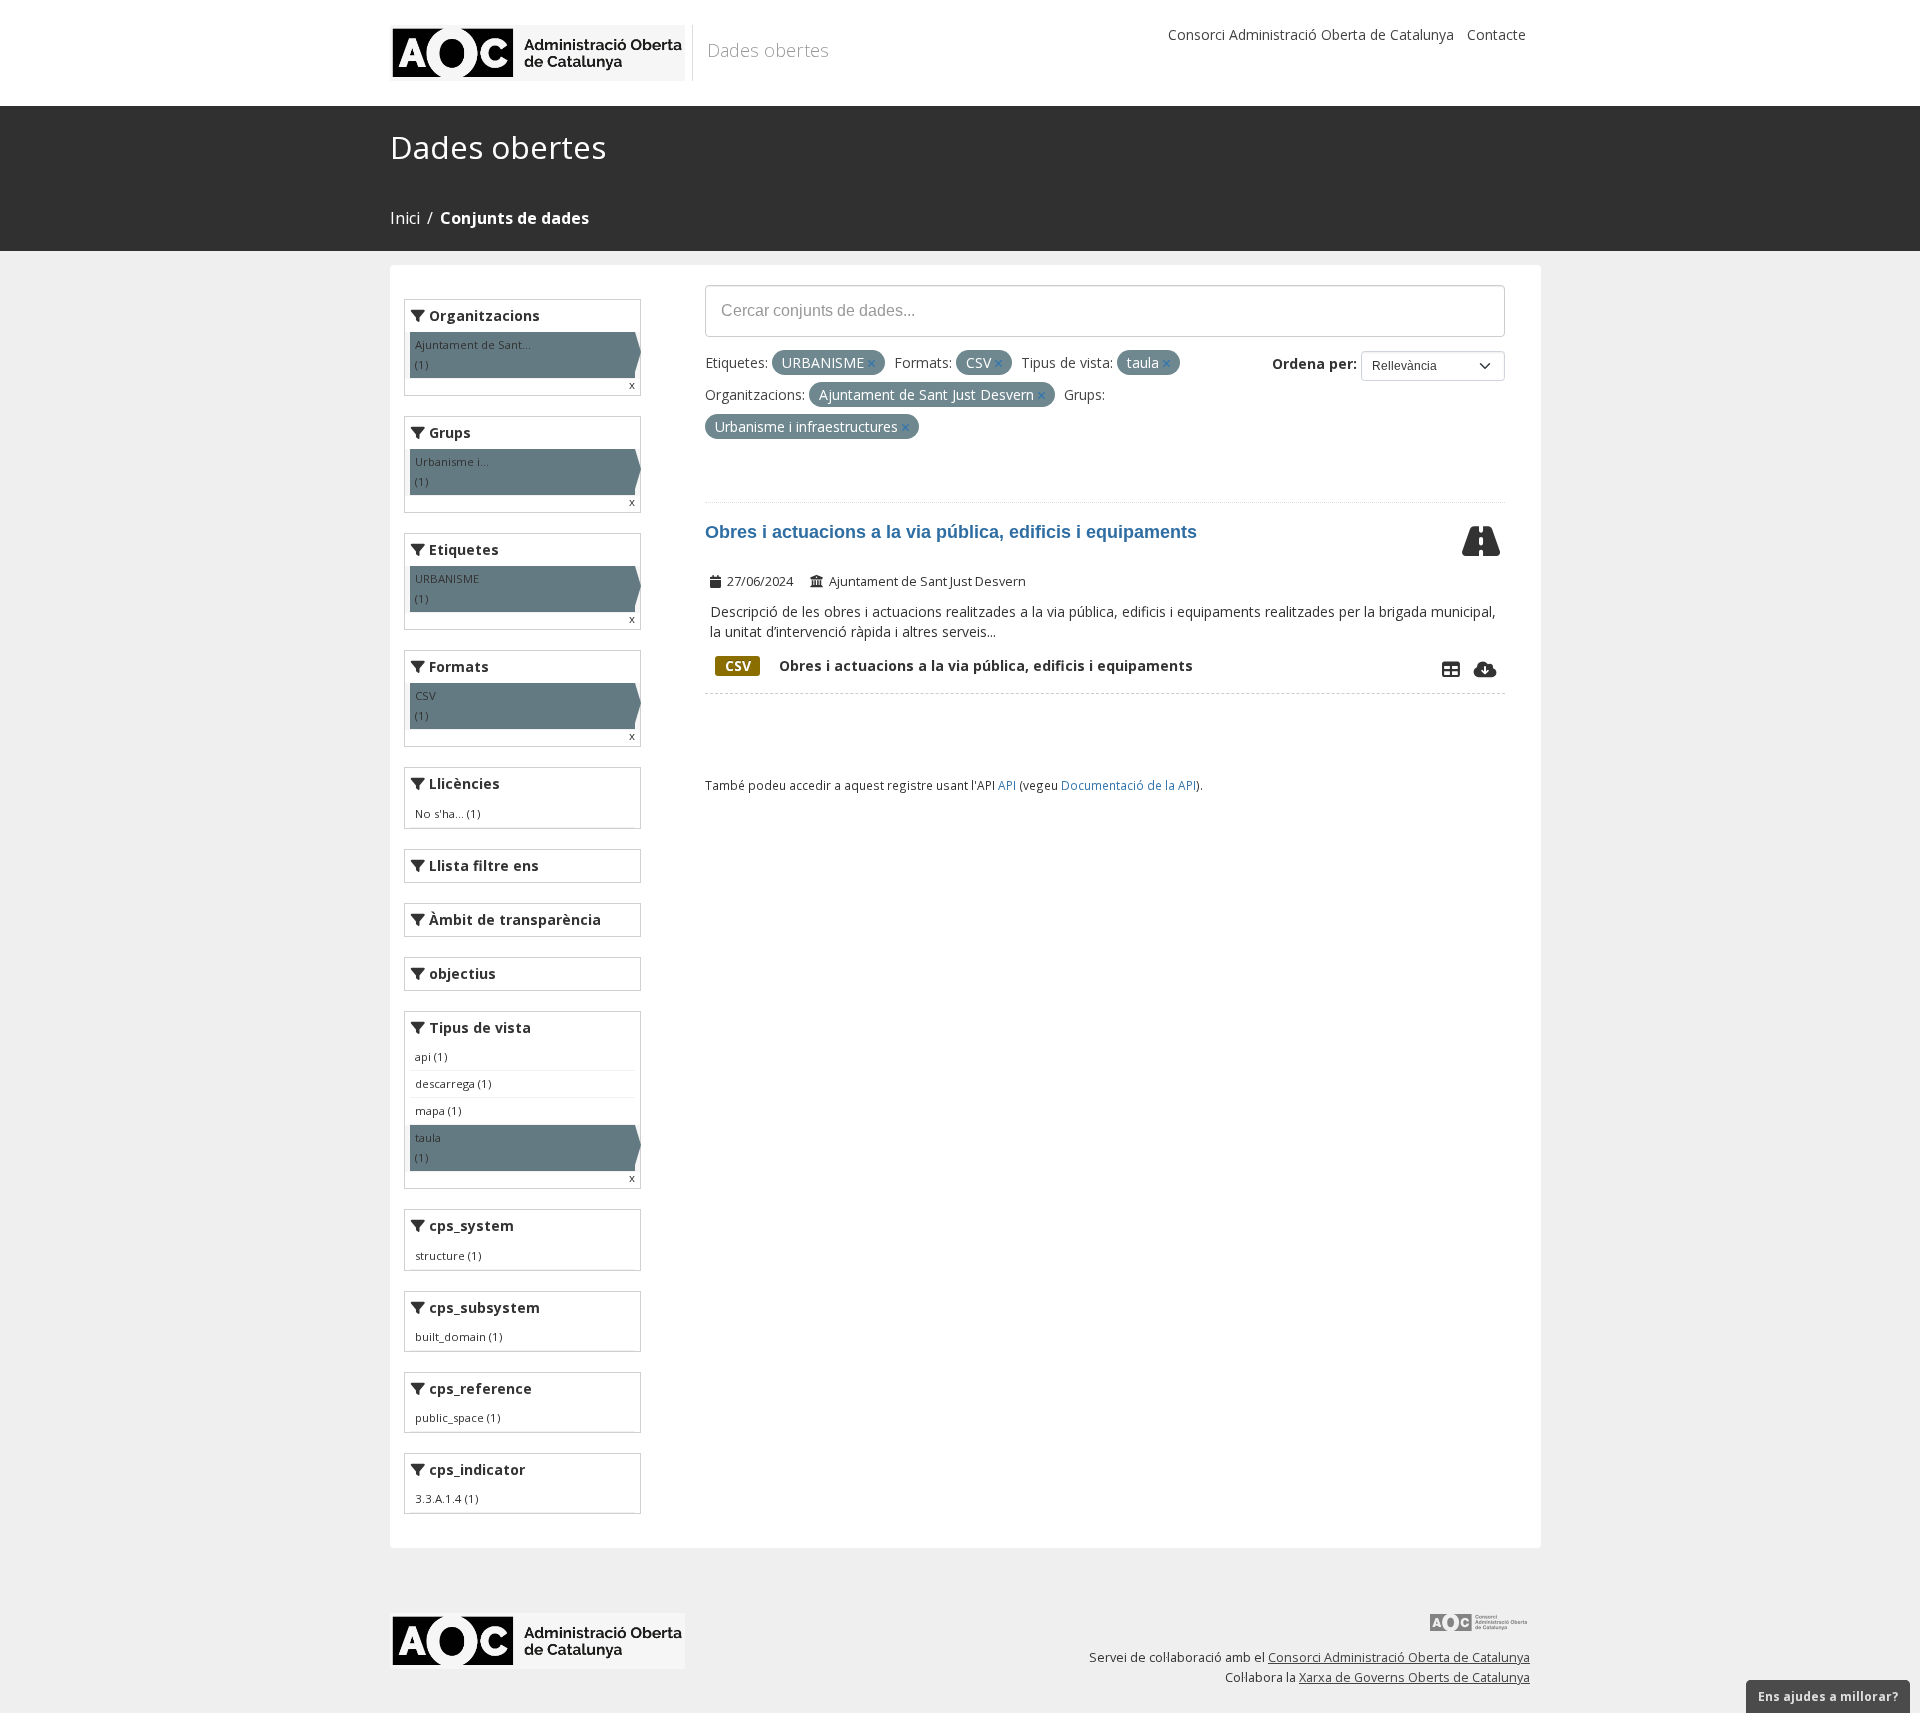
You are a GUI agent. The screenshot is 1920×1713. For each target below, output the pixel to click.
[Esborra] (871, 363)
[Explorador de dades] (1451, 669)
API (1007, 785)
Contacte (1496, 34)
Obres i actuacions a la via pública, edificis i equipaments (951, 532)
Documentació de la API (1128, 785)
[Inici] (541, 53)
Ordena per (1312, 363)
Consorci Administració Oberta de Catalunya (1311, 34)
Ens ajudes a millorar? (1828, 1696)
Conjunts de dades (514, 218)
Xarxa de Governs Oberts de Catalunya (1414, 1677)
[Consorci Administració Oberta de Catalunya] (1479, 1629)
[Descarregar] (1485, 669)
